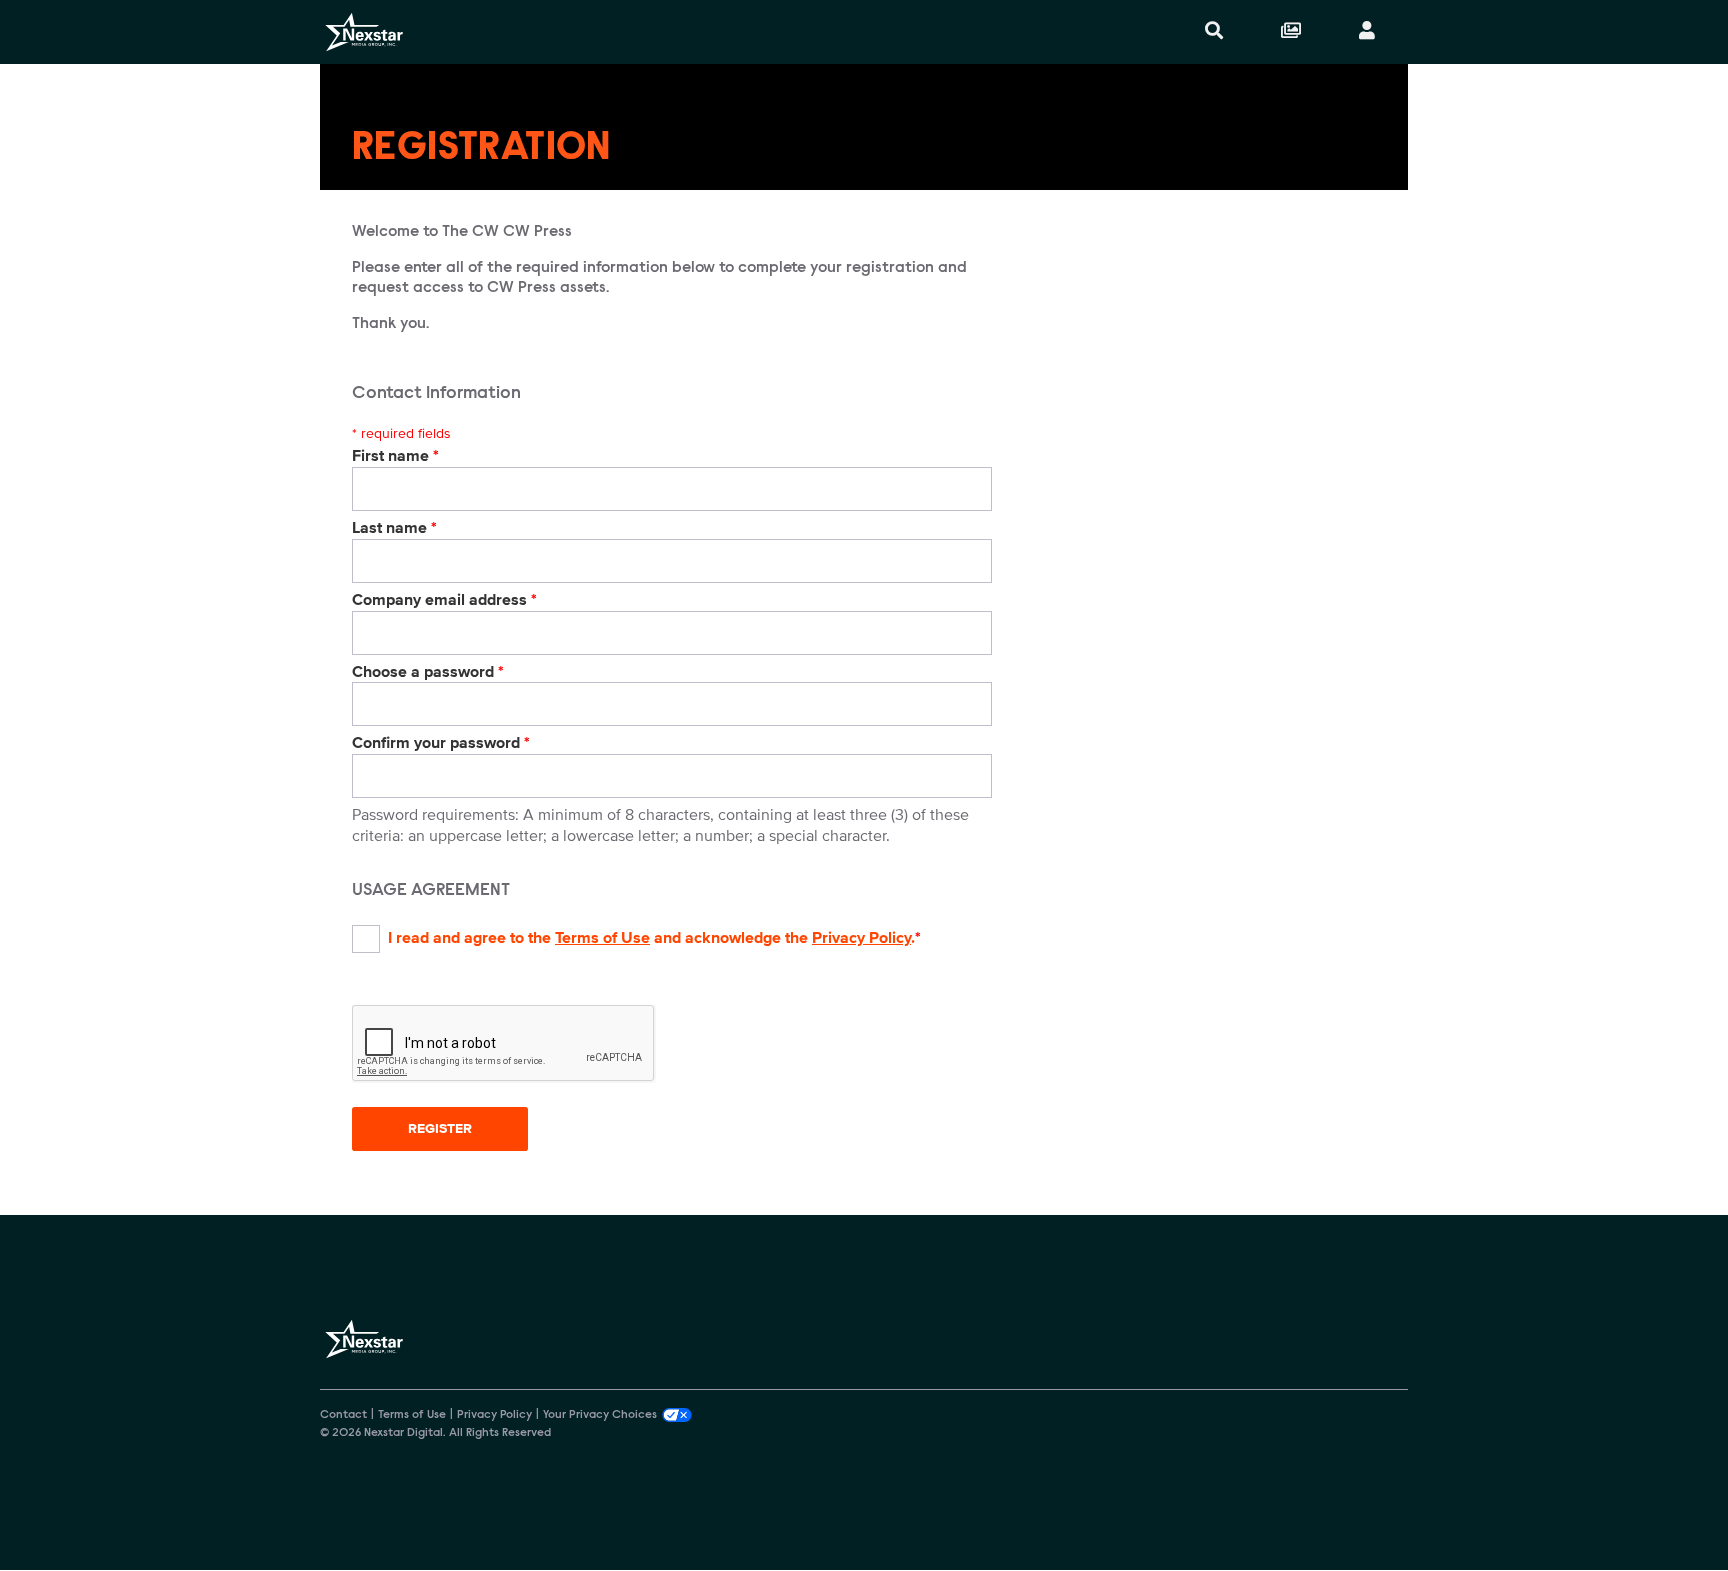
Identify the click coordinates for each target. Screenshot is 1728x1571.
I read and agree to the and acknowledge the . (654, 938)
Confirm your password (441, 743)
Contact (343, 1415)
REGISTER (440, 1128)
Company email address (444, 600)
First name (395, 456)
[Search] (1214, 32)
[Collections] (1291, 32)
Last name (394, 528)
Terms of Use (602, 938)
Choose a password (428, 672)
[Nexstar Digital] (364, 32)
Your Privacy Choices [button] (600, 1415)
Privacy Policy (861, 938)
